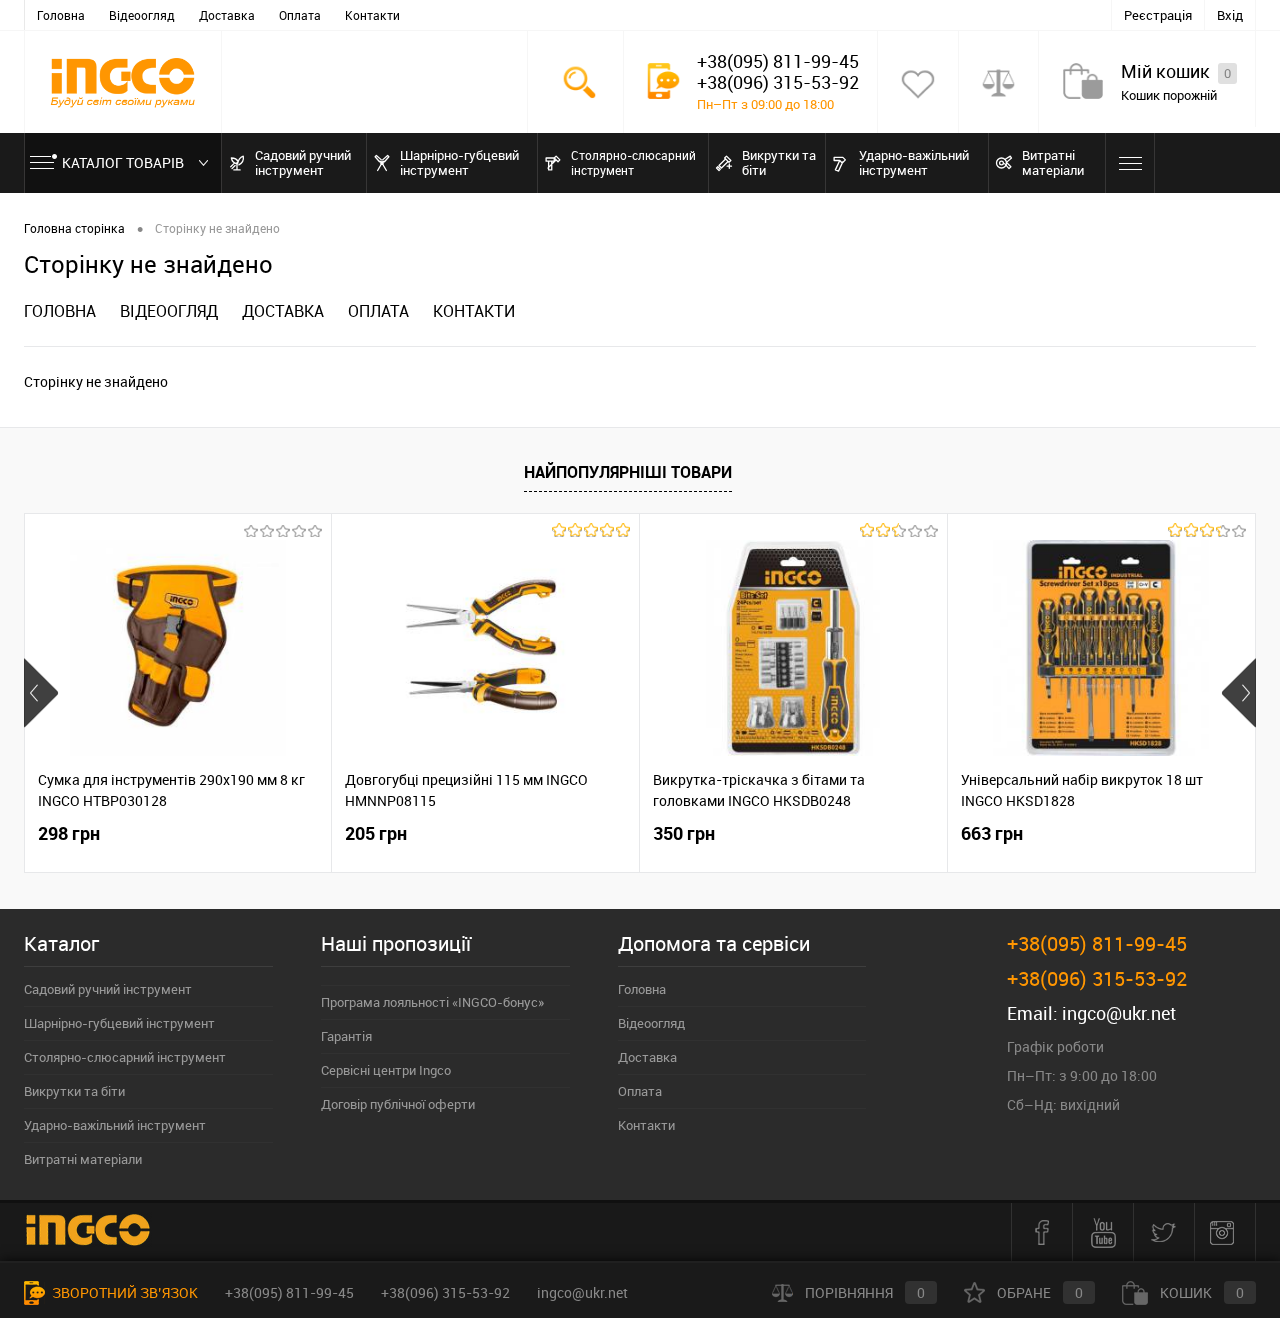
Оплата (300, 15)
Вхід (1230, 15)
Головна (61, 15)
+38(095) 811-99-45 (289, 1292)
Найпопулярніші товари (628, 472)
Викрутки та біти (74, 1091)
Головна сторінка (74, 228)
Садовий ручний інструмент (108, 989)
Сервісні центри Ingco (386, 1070)
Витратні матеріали (83, 1159)
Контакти (372, 15)
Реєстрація (1158, 15)
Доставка (227, 15)
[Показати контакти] (664, 81)
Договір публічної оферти (398, 1104)
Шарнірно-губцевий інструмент (119, 1023)
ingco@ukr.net (1119, 1013)
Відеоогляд (142, 15)
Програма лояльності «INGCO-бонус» (432, 1002)
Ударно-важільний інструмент (115, 1125)
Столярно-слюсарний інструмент (125, 1057)
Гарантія (346, 1036)
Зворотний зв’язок (123, 1292)
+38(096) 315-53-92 (445, 1292)
